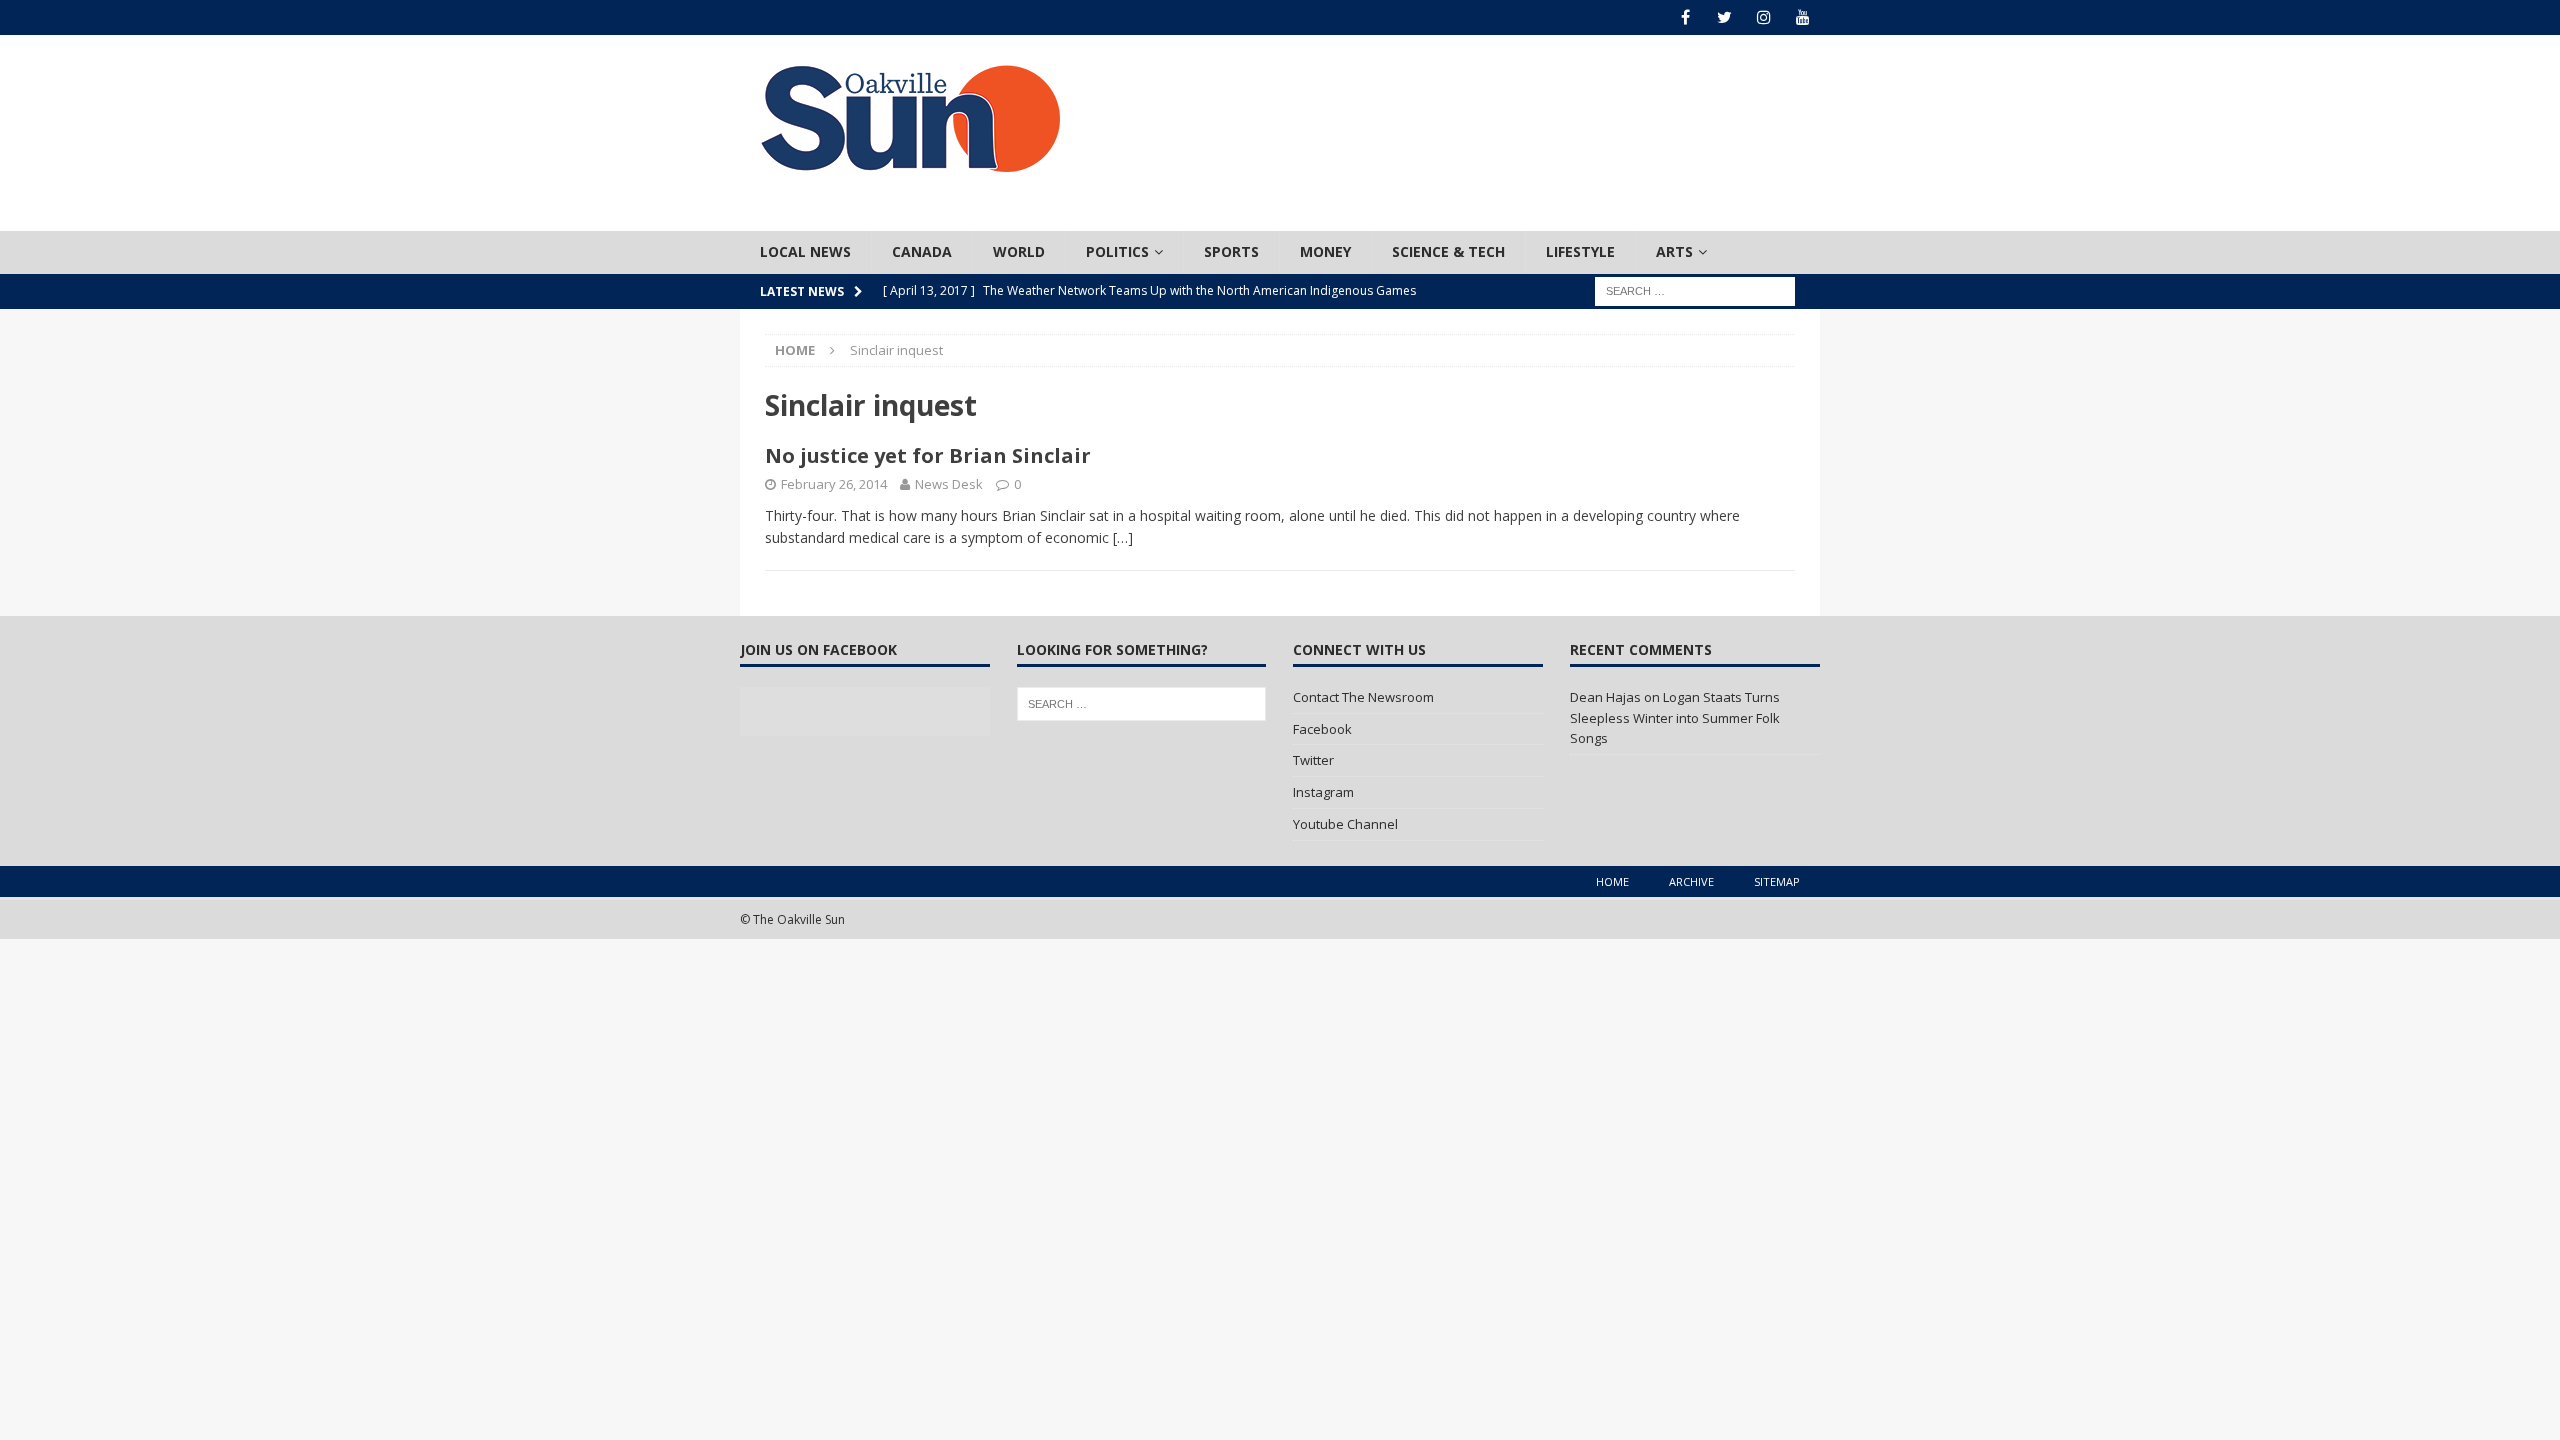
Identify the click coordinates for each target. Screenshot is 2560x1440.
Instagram (1323, 792)
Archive (1691, 881)
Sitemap (1777, 881)
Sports (1231, 251)
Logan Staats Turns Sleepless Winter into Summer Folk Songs (1675, 718)
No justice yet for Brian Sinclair (928, 455)
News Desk (949, 484)
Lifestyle (1580, 251)
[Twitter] (1724, 17)
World (1019, 251)
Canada (922, 251)
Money (1325, 251)
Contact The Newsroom (1363, 697)
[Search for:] (1695, 289)
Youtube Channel (1345, 824)
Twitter (1313, 760)
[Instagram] (1763, 17)
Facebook (1322, 729)
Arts (1674, 251)
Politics (1117, 251)
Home (1612, 881)
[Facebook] (1685, 17)
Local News (805, 251)
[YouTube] (1802, 17)
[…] (1123, 537)
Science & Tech (1448, 251)
